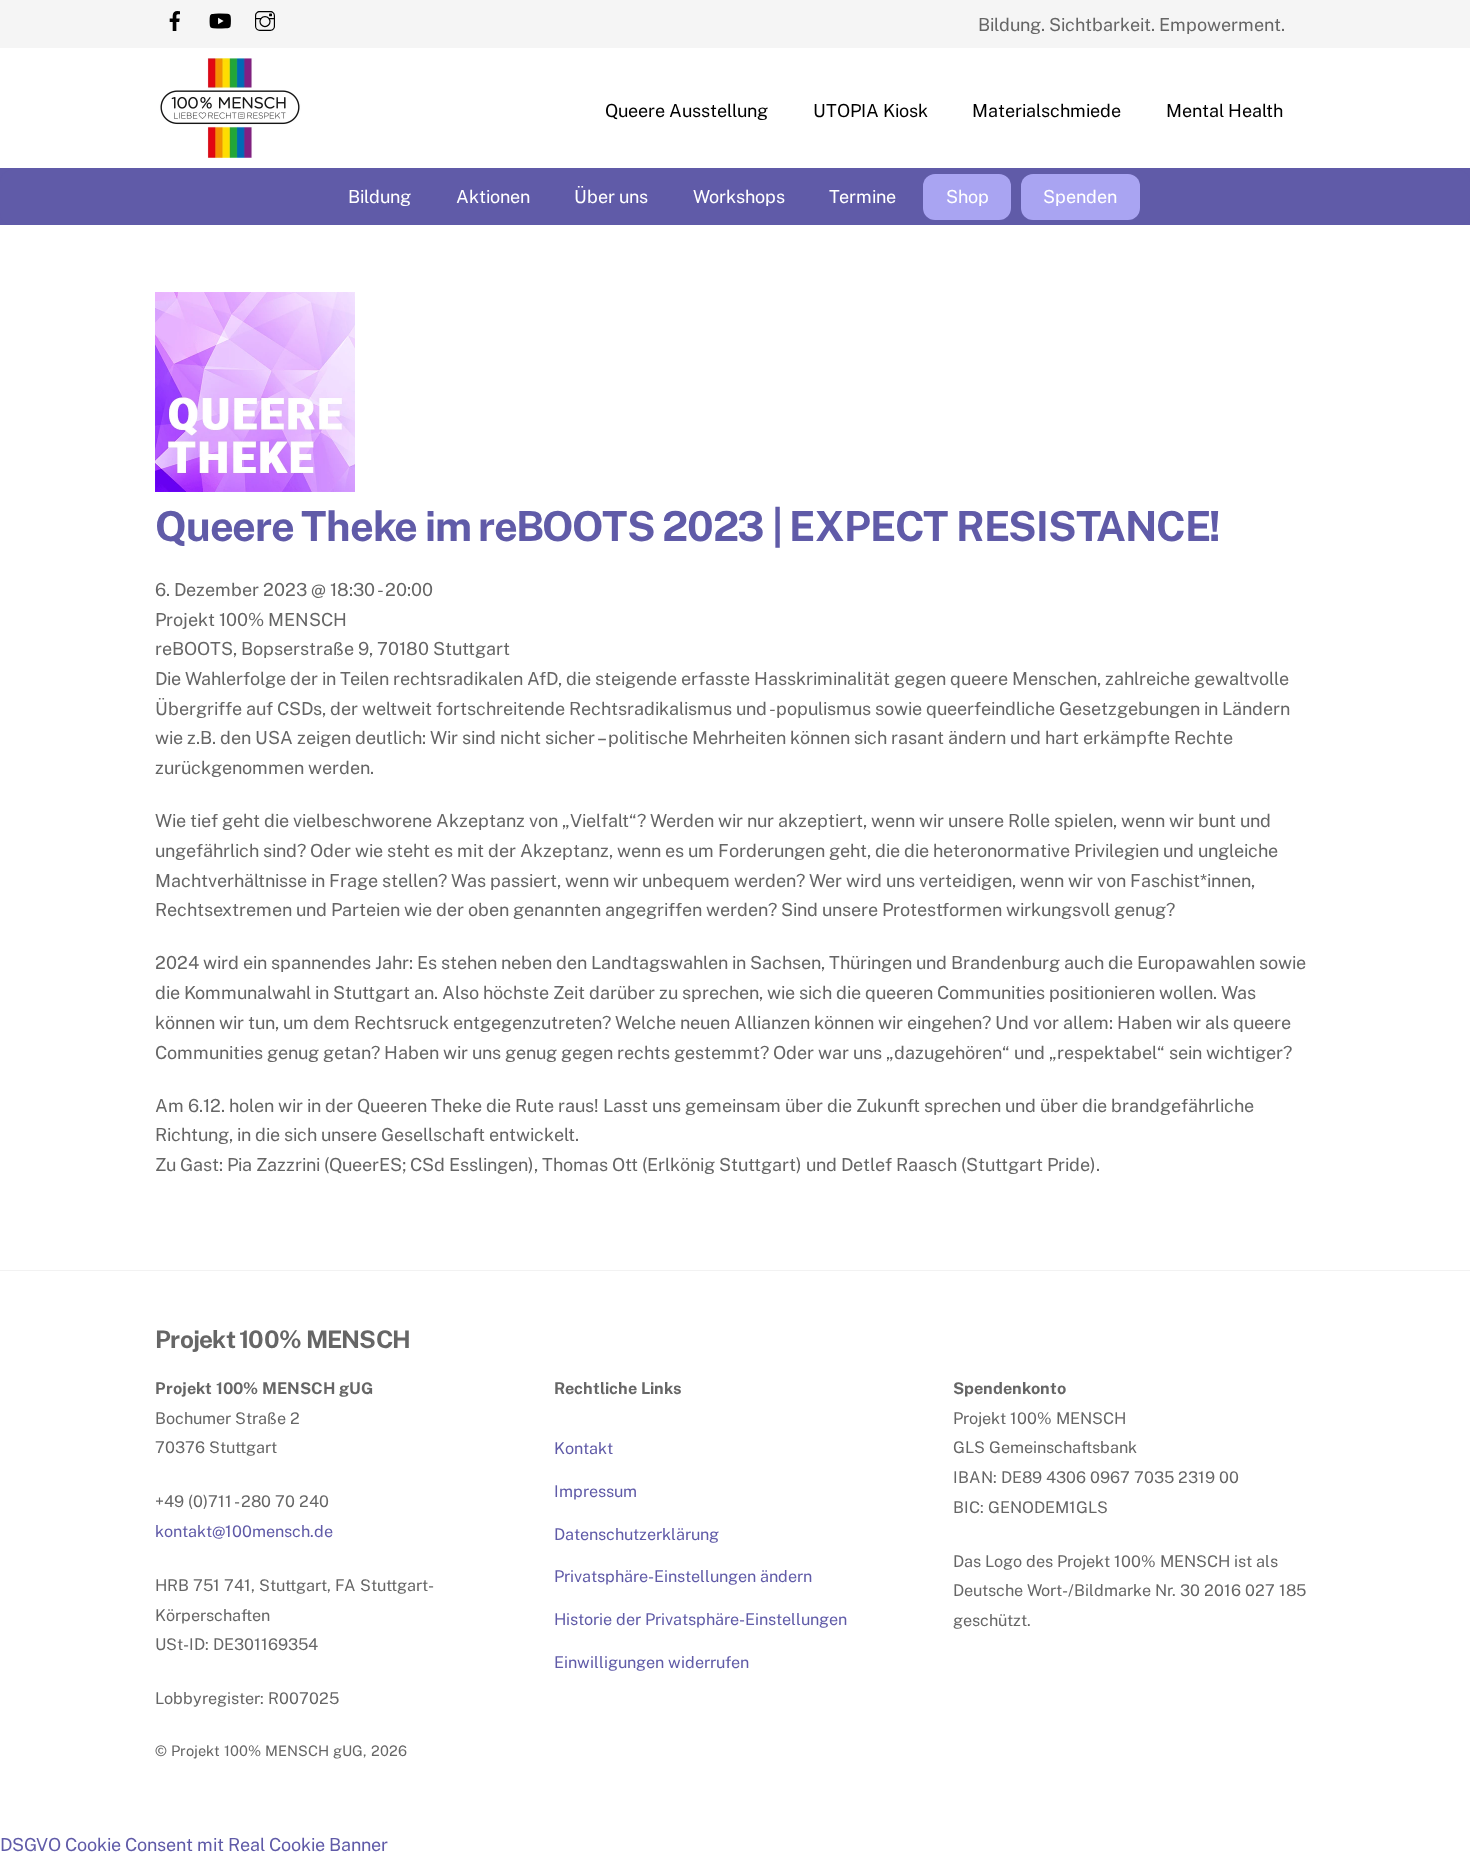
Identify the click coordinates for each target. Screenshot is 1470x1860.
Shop (967, 196)
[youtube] (220, 18)
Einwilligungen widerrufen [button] (651, 1662)
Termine (862, 196)
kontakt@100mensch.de (244, 1531)
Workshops (739, 196)
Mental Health (1224, 110)
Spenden (1080, 196)
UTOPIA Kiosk (870, 110)
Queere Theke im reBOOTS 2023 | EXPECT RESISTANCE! (687, 526)
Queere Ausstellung (686, 110)
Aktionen (493, 196)
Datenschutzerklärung (636, 1534)
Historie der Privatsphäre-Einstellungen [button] (700, 1619)
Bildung (379, 196)
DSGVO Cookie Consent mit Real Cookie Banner (194, 1844)
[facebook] (175, 18)
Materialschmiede (1046, 110)
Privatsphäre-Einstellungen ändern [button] (683, 1576)
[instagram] (265, 18)
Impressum (595, 1491)
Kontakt (583, 1448)
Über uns (611, 196)
